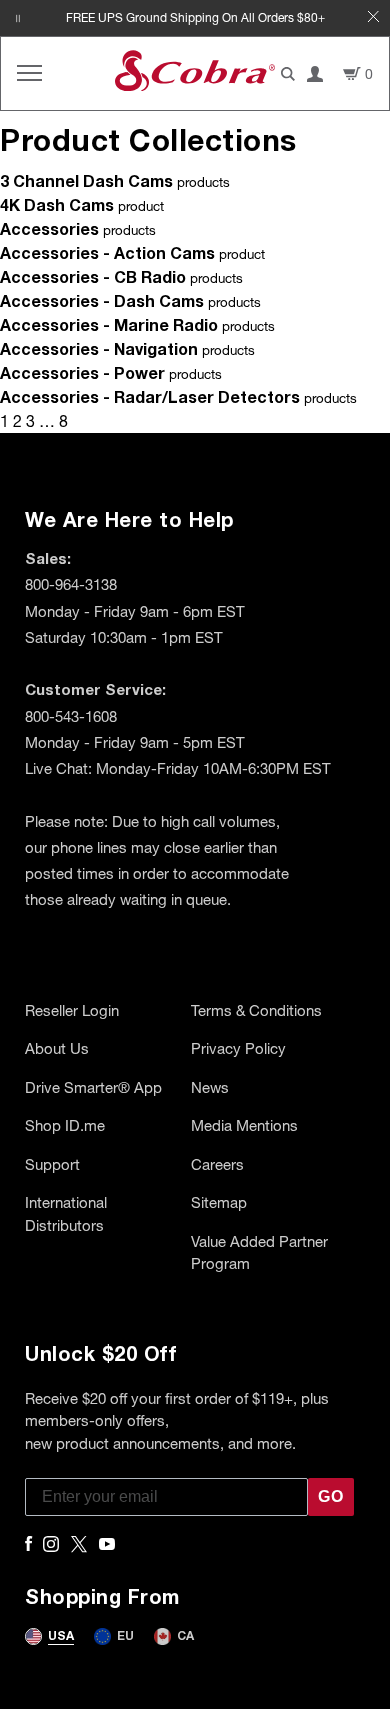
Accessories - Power (82, 372)
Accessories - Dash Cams (102, 300)
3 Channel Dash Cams (86, 180)
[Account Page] (315, 74)
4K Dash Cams (57, 204)
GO (331, 1496)
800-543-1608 (71, 716)
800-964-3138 (71, 584)
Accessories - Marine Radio (109, 324)
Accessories (49, 228)
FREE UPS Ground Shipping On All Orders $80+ (195, 17)
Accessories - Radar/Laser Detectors (150, 396)
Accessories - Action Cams (107, 252)
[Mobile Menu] (29, 73)
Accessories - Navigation (99, 348)
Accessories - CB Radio (93, 276)
